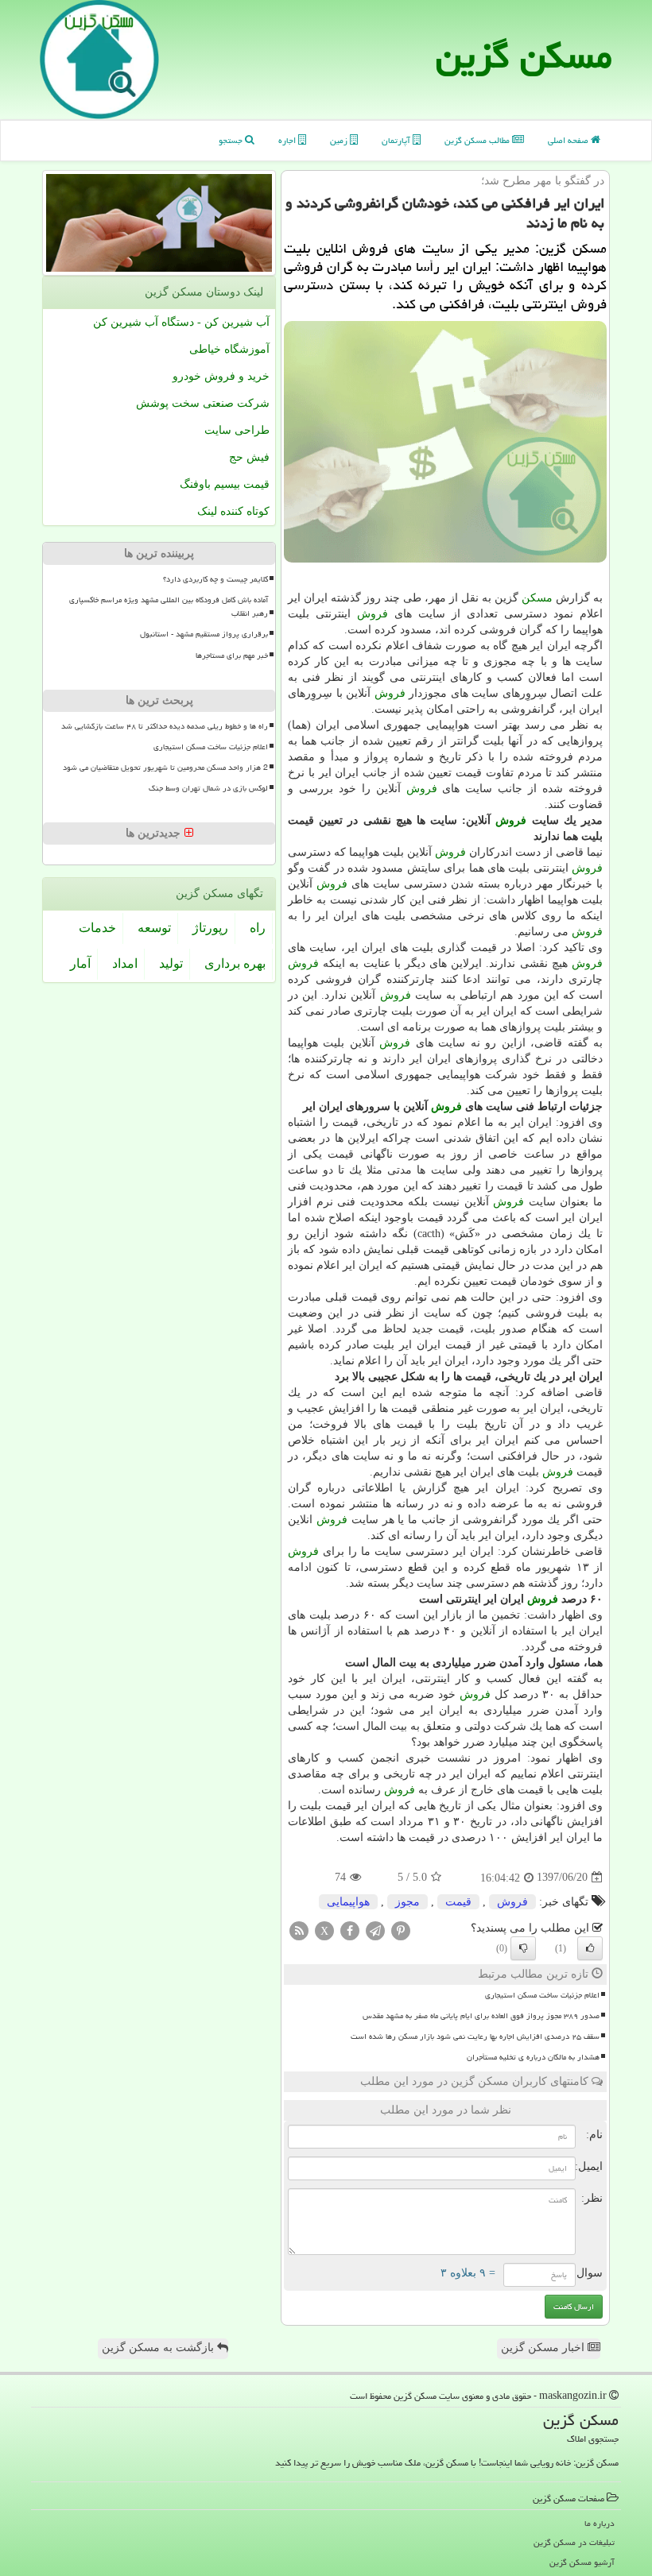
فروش (373, 614)
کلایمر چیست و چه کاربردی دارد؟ (215, 579)
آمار (80, 963)
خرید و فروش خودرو (221, 376)
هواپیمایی (348, 1902)
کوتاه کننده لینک (233, 511)
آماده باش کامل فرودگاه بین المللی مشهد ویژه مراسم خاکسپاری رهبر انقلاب (169, 607)
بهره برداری (235, 963)
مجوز (407, 1902)
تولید (171, 963)
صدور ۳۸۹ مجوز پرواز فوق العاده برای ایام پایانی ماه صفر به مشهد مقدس (481, 2016)
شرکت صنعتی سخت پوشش (203, 403)
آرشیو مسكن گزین (582, 2562)
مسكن (537, 598)
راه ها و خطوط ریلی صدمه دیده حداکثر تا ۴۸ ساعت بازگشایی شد (165, 726)
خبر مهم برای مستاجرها (232, 656)
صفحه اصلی (569, 140)
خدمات (97, 928)
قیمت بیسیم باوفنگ (225, 484)
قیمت (458, 1902)
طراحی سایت (237, 430)
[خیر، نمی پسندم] (523, 1948)
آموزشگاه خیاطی (229, 349)
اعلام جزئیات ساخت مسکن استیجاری (542, 1995)
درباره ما (600, 2523)
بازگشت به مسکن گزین (159, 2348)
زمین (340, 140)
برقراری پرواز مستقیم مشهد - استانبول (204, 634)
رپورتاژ (210, 928)
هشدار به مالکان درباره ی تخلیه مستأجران (533, 2057)
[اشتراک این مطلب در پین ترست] (401, 1930)
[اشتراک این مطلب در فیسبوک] (350, 1930)
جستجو (232, 140)
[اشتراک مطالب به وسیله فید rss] (299, 1930)
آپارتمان (397, 140)
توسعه (154, 928)
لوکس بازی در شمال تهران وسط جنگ (208, 788)
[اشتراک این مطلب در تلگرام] (375, 1930)
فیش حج (249, 457)
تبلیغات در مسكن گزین (574, 2542)
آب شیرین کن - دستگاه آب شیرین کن (181, 322)
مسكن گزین (524, 56)
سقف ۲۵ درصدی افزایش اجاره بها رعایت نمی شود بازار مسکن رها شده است (475, 2036)
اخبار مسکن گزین (544, 2348)
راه (258, 928)
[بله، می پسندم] (590, 1948)
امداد (125, 963)
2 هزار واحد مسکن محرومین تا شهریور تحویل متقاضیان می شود (165, 768)
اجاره (288, 140)
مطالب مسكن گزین (478, 140)
